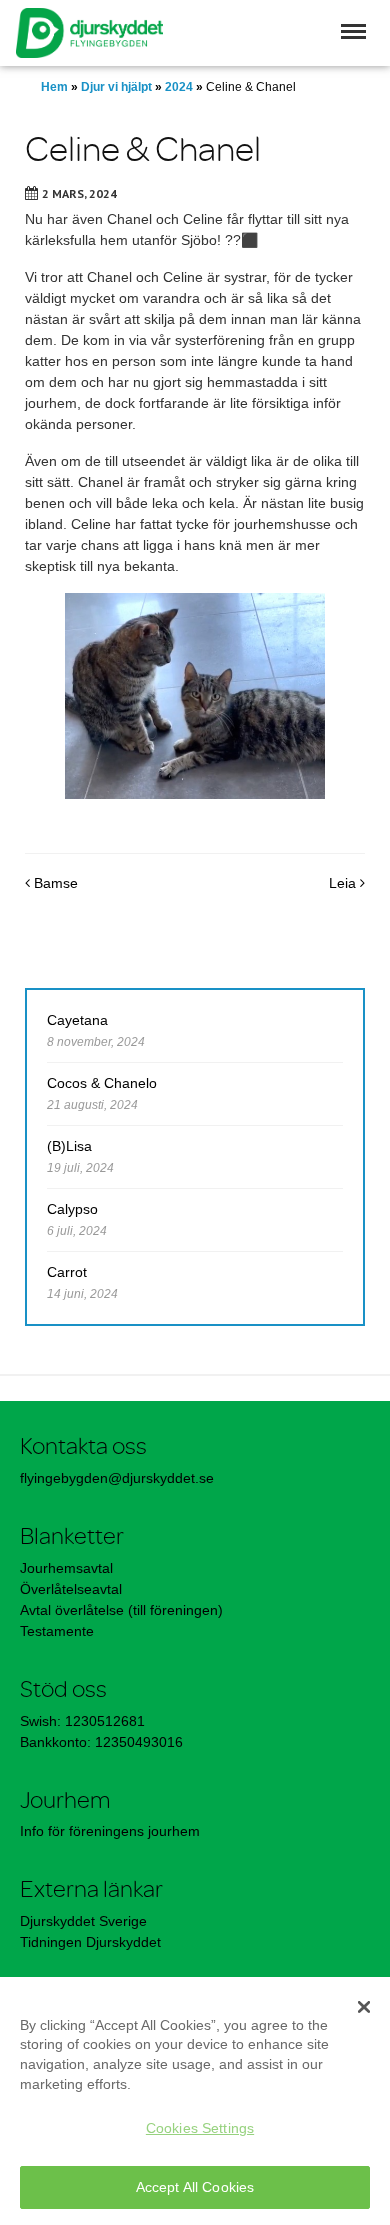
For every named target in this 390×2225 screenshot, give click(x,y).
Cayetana (77, 1020)
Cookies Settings (200, 2128)
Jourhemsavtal (66, 1568)
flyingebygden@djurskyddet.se (117, 1478)
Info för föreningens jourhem (112, 1831)
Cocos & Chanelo (102, 1083)
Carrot (67, 1272)
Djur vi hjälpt (116, 87)
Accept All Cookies (195, 2187)
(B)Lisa (69, 1146)
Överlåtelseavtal (71, 1589)
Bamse (54, 883)
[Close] (364, 2007)
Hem (54, 87)
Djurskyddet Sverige (83, 1921)
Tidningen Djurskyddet (90, 1942)
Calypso (72, 1209)
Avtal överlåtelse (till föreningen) (121, 1610)
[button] (353, 31)
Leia (344, 883)
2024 (179, 87)
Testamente (57, 1631)
